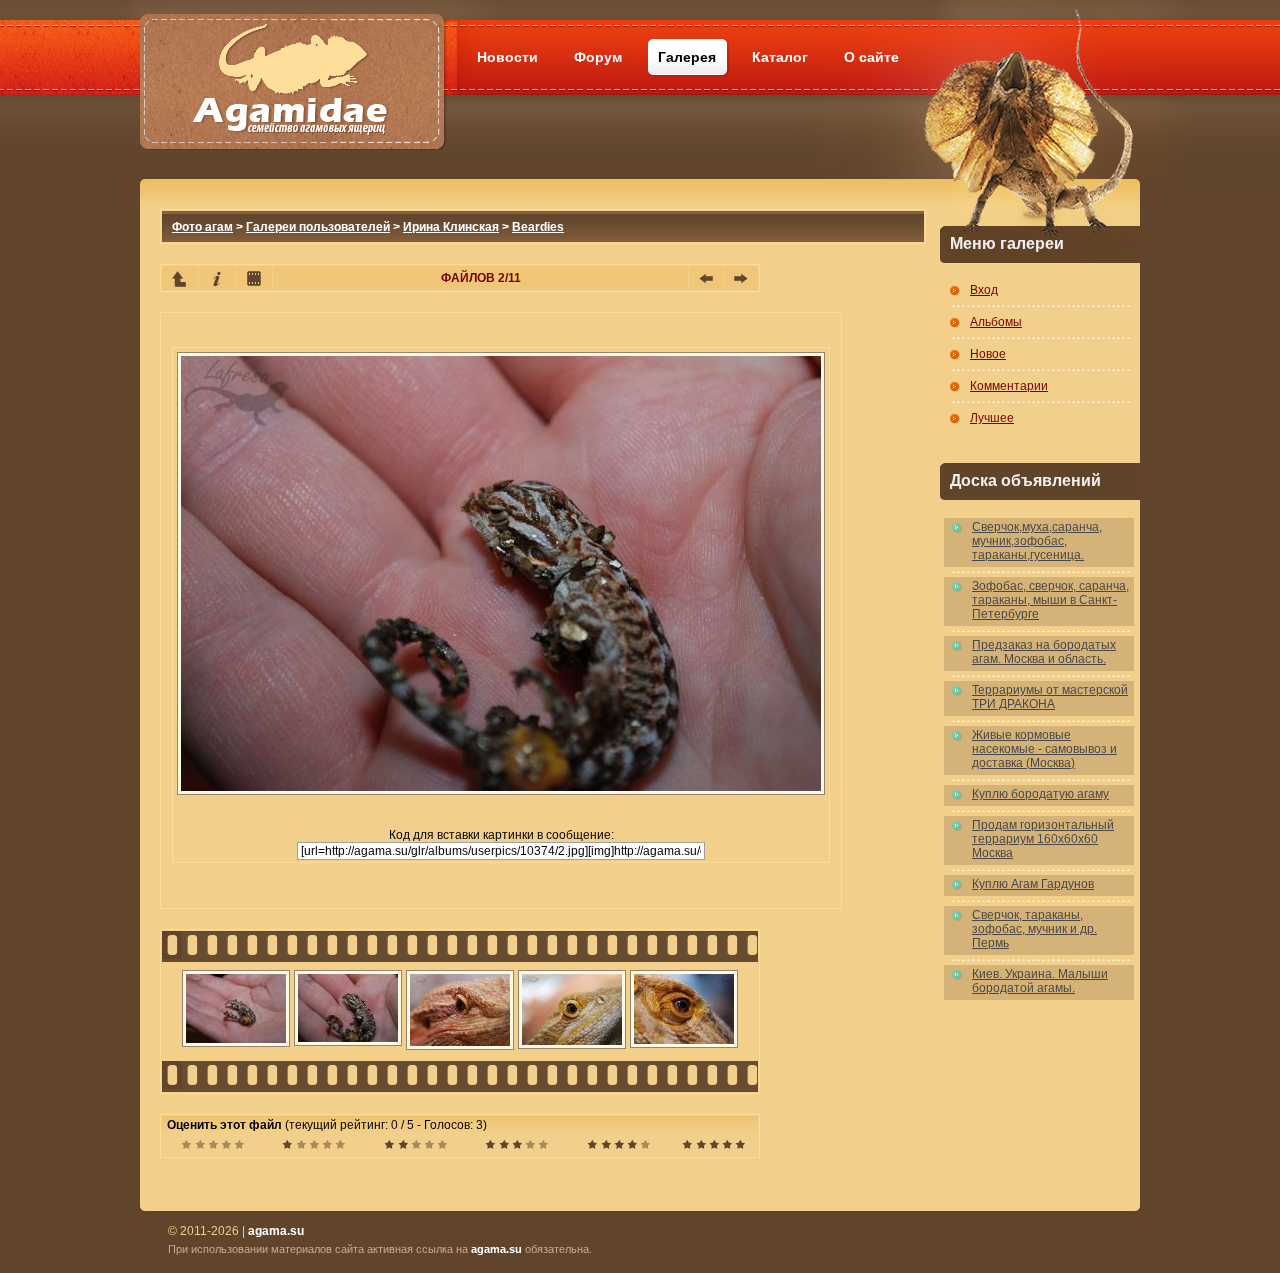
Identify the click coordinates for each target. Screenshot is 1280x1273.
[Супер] (713, 1147)
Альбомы (996, 322)
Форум (598, 57)
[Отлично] (618, 1147)
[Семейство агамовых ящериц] (291, 57)
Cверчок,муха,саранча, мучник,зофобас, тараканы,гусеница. (1037, 541)
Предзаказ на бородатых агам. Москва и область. (1044, 652)
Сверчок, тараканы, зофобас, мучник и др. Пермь (1034, 929)
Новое (988, 354)
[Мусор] (212, 1147)
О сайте (871, 57)
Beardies (538, 227)
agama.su (496, 1249)
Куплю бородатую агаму (1040, 794)
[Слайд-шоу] (254, 278)
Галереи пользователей (318, 227)
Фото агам (202, 227)
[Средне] (415, 1147)
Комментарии (1009, 386)
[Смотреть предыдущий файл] (706, 278)
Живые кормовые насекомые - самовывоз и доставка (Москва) (1044, 749)
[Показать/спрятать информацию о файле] (217, 278)
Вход (984, 290)
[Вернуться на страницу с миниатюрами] (180, 278)
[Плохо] (313, 1147)
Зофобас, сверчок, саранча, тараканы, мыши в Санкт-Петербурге (1050, 600)
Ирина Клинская (451, 227)
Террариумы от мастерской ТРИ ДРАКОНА (1050, 697)
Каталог (780, 57)
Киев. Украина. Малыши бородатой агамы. (1040, 981)
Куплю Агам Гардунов (1033, 884)
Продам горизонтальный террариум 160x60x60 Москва (1043, 839)
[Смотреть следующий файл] (741, 278)
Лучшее (992, 418)
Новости (507, 57)
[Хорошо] (516, 1147)
